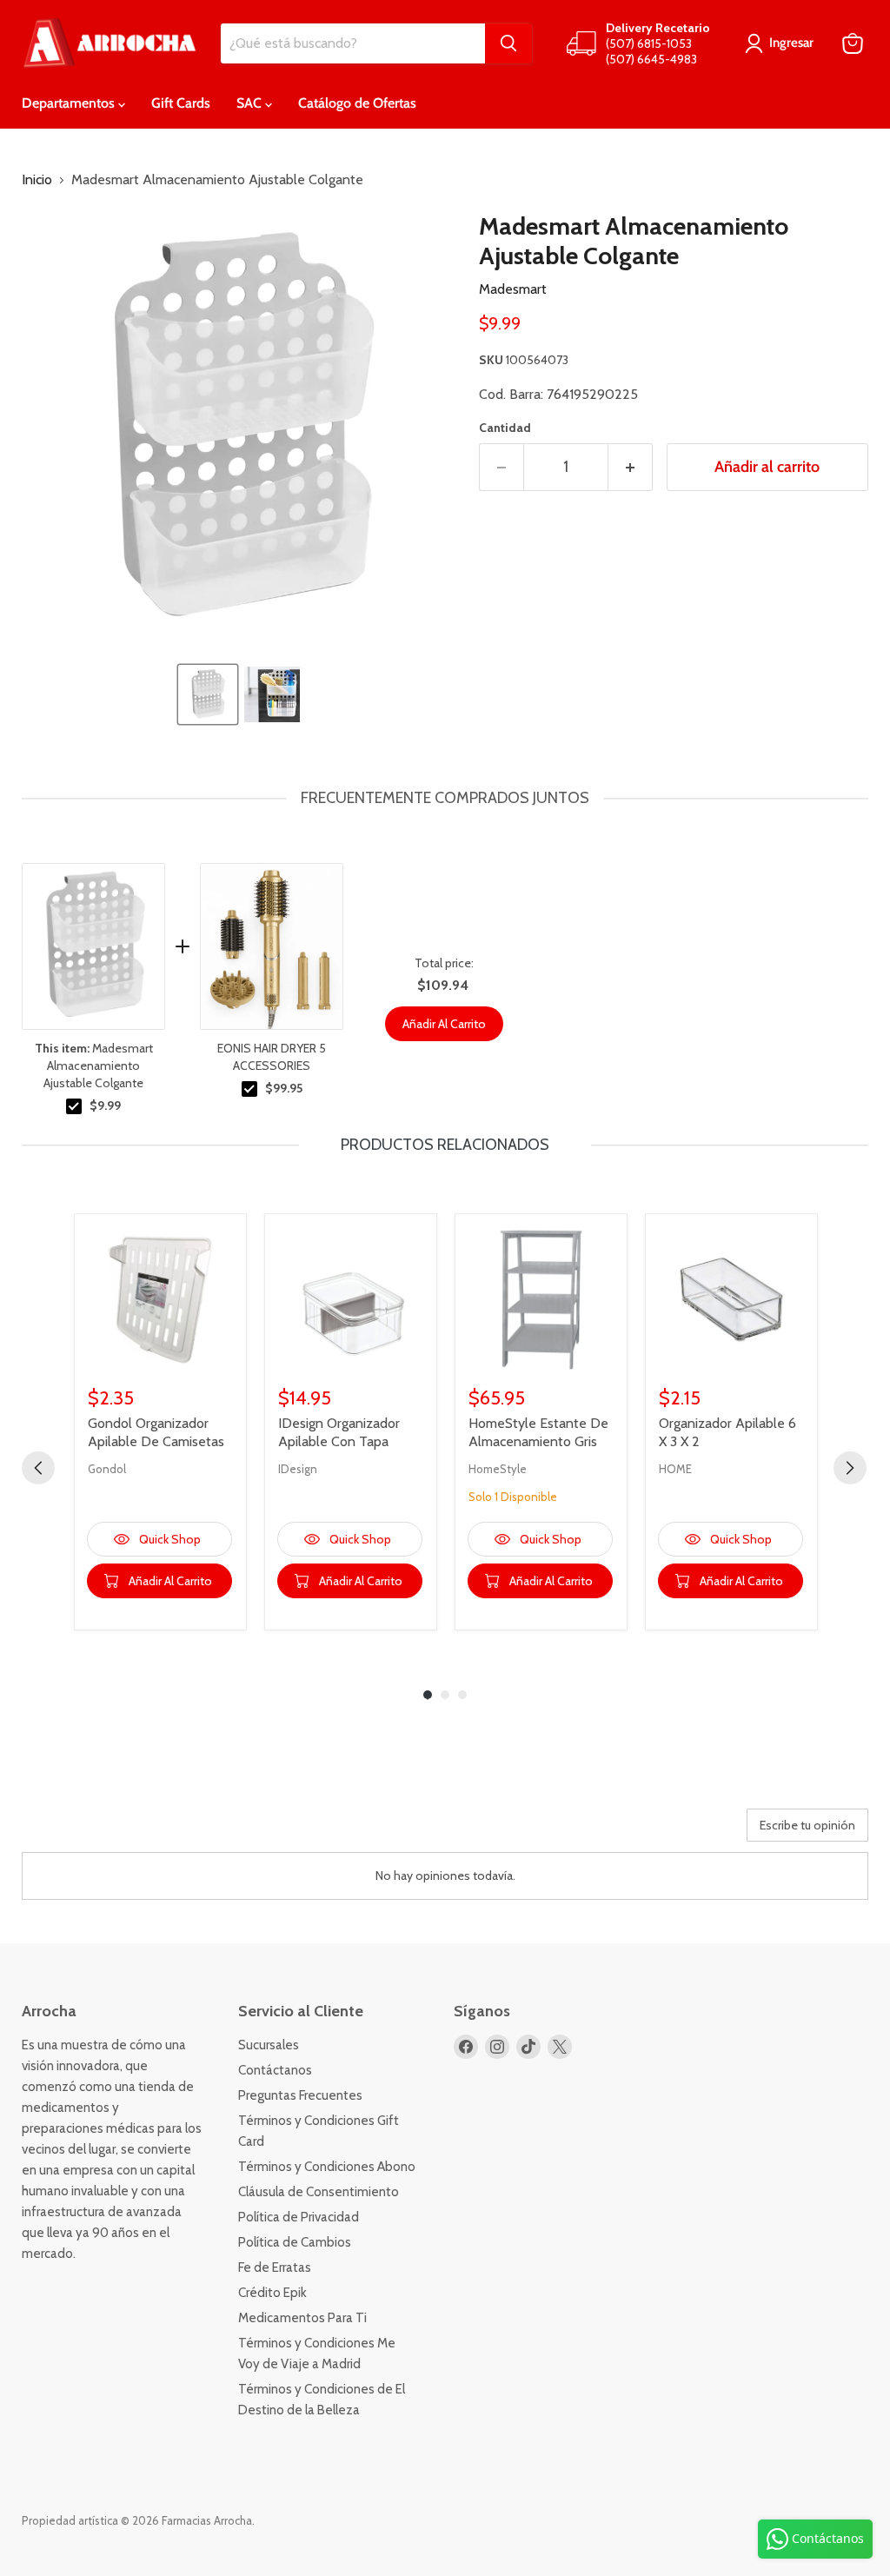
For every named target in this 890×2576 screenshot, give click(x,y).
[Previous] (38, 1468)
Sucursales (269, 2045)
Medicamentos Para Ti (302, 2318)
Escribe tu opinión (807, 1825)
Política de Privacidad (299, 2217)
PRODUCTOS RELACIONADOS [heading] (445, 1145)
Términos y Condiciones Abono (327, 2167)
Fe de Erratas (275, 2267)
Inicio (37, 180)
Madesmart (513, 289)
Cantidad (505, 428)
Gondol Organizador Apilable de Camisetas (156, 1432)
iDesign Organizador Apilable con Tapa (339, 1432)
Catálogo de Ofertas (357, 103)
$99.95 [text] (284, 1088)
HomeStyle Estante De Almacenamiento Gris (538, 1432)
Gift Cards (181, 103)
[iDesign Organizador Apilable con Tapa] (351, 1300)
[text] (445, 798)
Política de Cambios (295, 2242)
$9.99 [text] (105, 1105)
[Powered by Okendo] (100, 1831)
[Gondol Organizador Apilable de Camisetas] (160, 1300)
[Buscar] (508, 43)
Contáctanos (275, 2070)
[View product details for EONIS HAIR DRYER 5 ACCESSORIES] (272, 946)
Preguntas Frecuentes (300, 2095)
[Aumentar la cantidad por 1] (631, 467)
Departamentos (70, 103)
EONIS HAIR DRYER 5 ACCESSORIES (272, 1057)
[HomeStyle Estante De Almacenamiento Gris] (541, 1300)
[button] (208, 694)
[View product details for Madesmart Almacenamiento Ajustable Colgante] (93, 946)
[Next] (850, 1468)
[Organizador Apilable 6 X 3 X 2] (731, 1300)
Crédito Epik (272, 2293)
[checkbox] (74, 1106)
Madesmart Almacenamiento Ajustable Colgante (94, 1066)
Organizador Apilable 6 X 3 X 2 (727, 1432)
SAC (251, 103)
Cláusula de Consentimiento (319, 2192)
